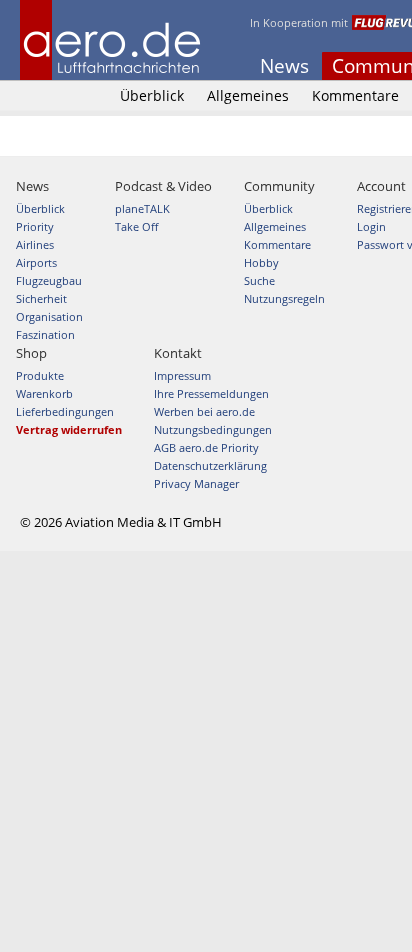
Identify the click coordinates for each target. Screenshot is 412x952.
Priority (35, 226)
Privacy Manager (196, 483)
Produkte (40, 375)
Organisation (49, 316)
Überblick (152, 95)
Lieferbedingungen (65, 411)
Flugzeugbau (49, 280)
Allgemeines (248, 95)
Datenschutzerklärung (210, 465)
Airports (36, 262)
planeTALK (142, 208)
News (284, 66)
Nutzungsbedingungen (213, 429)
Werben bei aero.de (204, 411)
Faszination (45, 334)
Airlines (35, 244)
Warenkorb (44, 393)
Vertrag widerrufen (69, 429)
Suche (259, 280)
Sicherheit (41, 298)
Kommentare (355, 95)
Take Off (136, 226)
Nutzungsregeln (284, 298)
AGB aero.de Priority (206, 447)
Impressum (182, 375)
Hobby (261, 262)
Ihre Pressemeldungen (211, 393)
